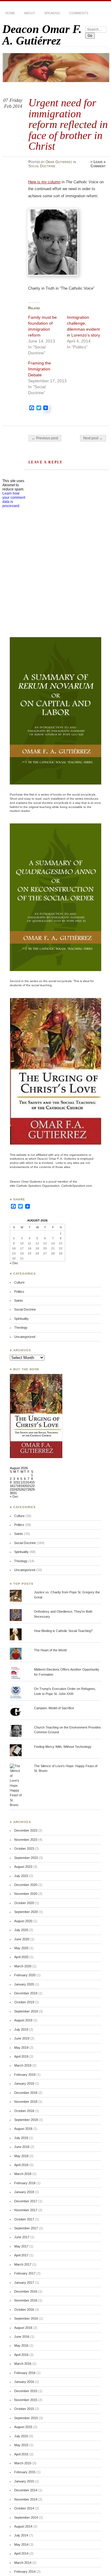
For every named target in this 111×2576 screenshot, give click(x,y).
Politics (19, 1292)
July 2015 (21, 2436)
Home (10, 13)
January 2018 (24, 2192)
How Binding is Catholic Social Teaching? (63, 1631)
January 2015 (24, 2481)
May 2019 (21, 2048)
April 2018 (21, 2165)
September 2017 (26, 2228)
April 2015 (21, 2454)
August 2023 (23, 1867)
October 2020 (24, 1903)
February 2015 (25, 2472)
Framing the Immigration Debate (40, 369)
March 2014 (23, 2563)
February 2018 (25, 2183)
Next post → (93, 438)
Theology (21, 1328)
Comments (79, 13)
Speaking (52, 13)
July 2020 (21, 1930)
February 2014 (25, 2572)
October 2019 (24, 2002)
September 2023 (26, 1858)
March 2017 (23, 2264)
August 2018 (23, 2129)
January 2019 (24, 2083)
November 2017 (26, 2210)
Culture (19, 1282)
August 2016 (23, 2328)
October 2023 (24, 1849)
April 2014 (21, 2553)
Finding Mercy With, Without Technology (63, 1747)
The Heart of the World (50, 1650)
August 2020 (23, 1921)
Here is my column (44, 182)
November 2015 (26, 2400)
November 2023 (26, 1840)
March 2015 (23, 2463)
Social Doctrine (42, 166)
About (30, 13)
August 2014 (23, 2526)
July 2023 (21, 1876)
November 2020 (26, 1894)
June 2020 (22, 1939)
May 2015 (21, 2445)
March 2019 (23, 2065)
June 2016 (22, 2337)
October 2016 (24, 2310)
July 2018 (21, 2138)
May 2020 (21, 1948)
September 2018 (26, 2120)
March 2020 (23, 1966)
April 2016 (21, 2355)
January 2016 (24, 2382)
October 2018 (24, 2111)
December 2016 (26, 2291)
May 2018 (21, 2156)
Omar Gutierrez (59, 162)
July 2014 (21, 2535)
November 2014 (26, 2499)
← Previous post (45, 438)
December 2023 (26, 1830)
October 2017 (24, 2219)
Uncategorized (25, 1337)
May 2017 (21, 2246)
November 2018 (26, 2102)
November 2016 (26, 2300)
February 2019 (25, 2075)
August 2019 (23, 2020)
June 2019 (22, 2038)
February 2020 (25, 1975)
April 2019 (21, 2056)
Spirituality (21, 1319)
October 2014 (24, 2508)
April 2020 (21, 1957)
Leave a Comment (98, 164)
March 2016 (23, 2364)
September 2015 (26, 2418)
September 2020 (26, 1912)
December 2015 (26, 2391)
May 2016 (21, 2345)
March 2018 (23, 2174)
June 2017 (22, 2237)
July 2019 (21, 2029)
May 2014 (21, 2545)
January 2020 (24, 1984)
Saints (19, 1300)
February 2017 (25, 2273)
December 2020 (26, 1885)
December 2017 (26, 2201)
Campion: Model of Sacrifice (54, 1708)
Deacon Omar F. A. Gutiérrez (42, 35)
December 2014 (26, 2490)
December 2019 (26, 1993)
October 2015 (24, 2409)
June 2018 (22, 2147)
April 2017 (21, 2255)
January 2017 (24, 2283)
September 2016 (26, 2318)
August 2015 (23, 2427)
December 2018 (26, 2093)
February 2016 (25, 2373)
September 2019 (26, 2011)
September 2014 (26, 2517)
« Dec (14, 1263)
